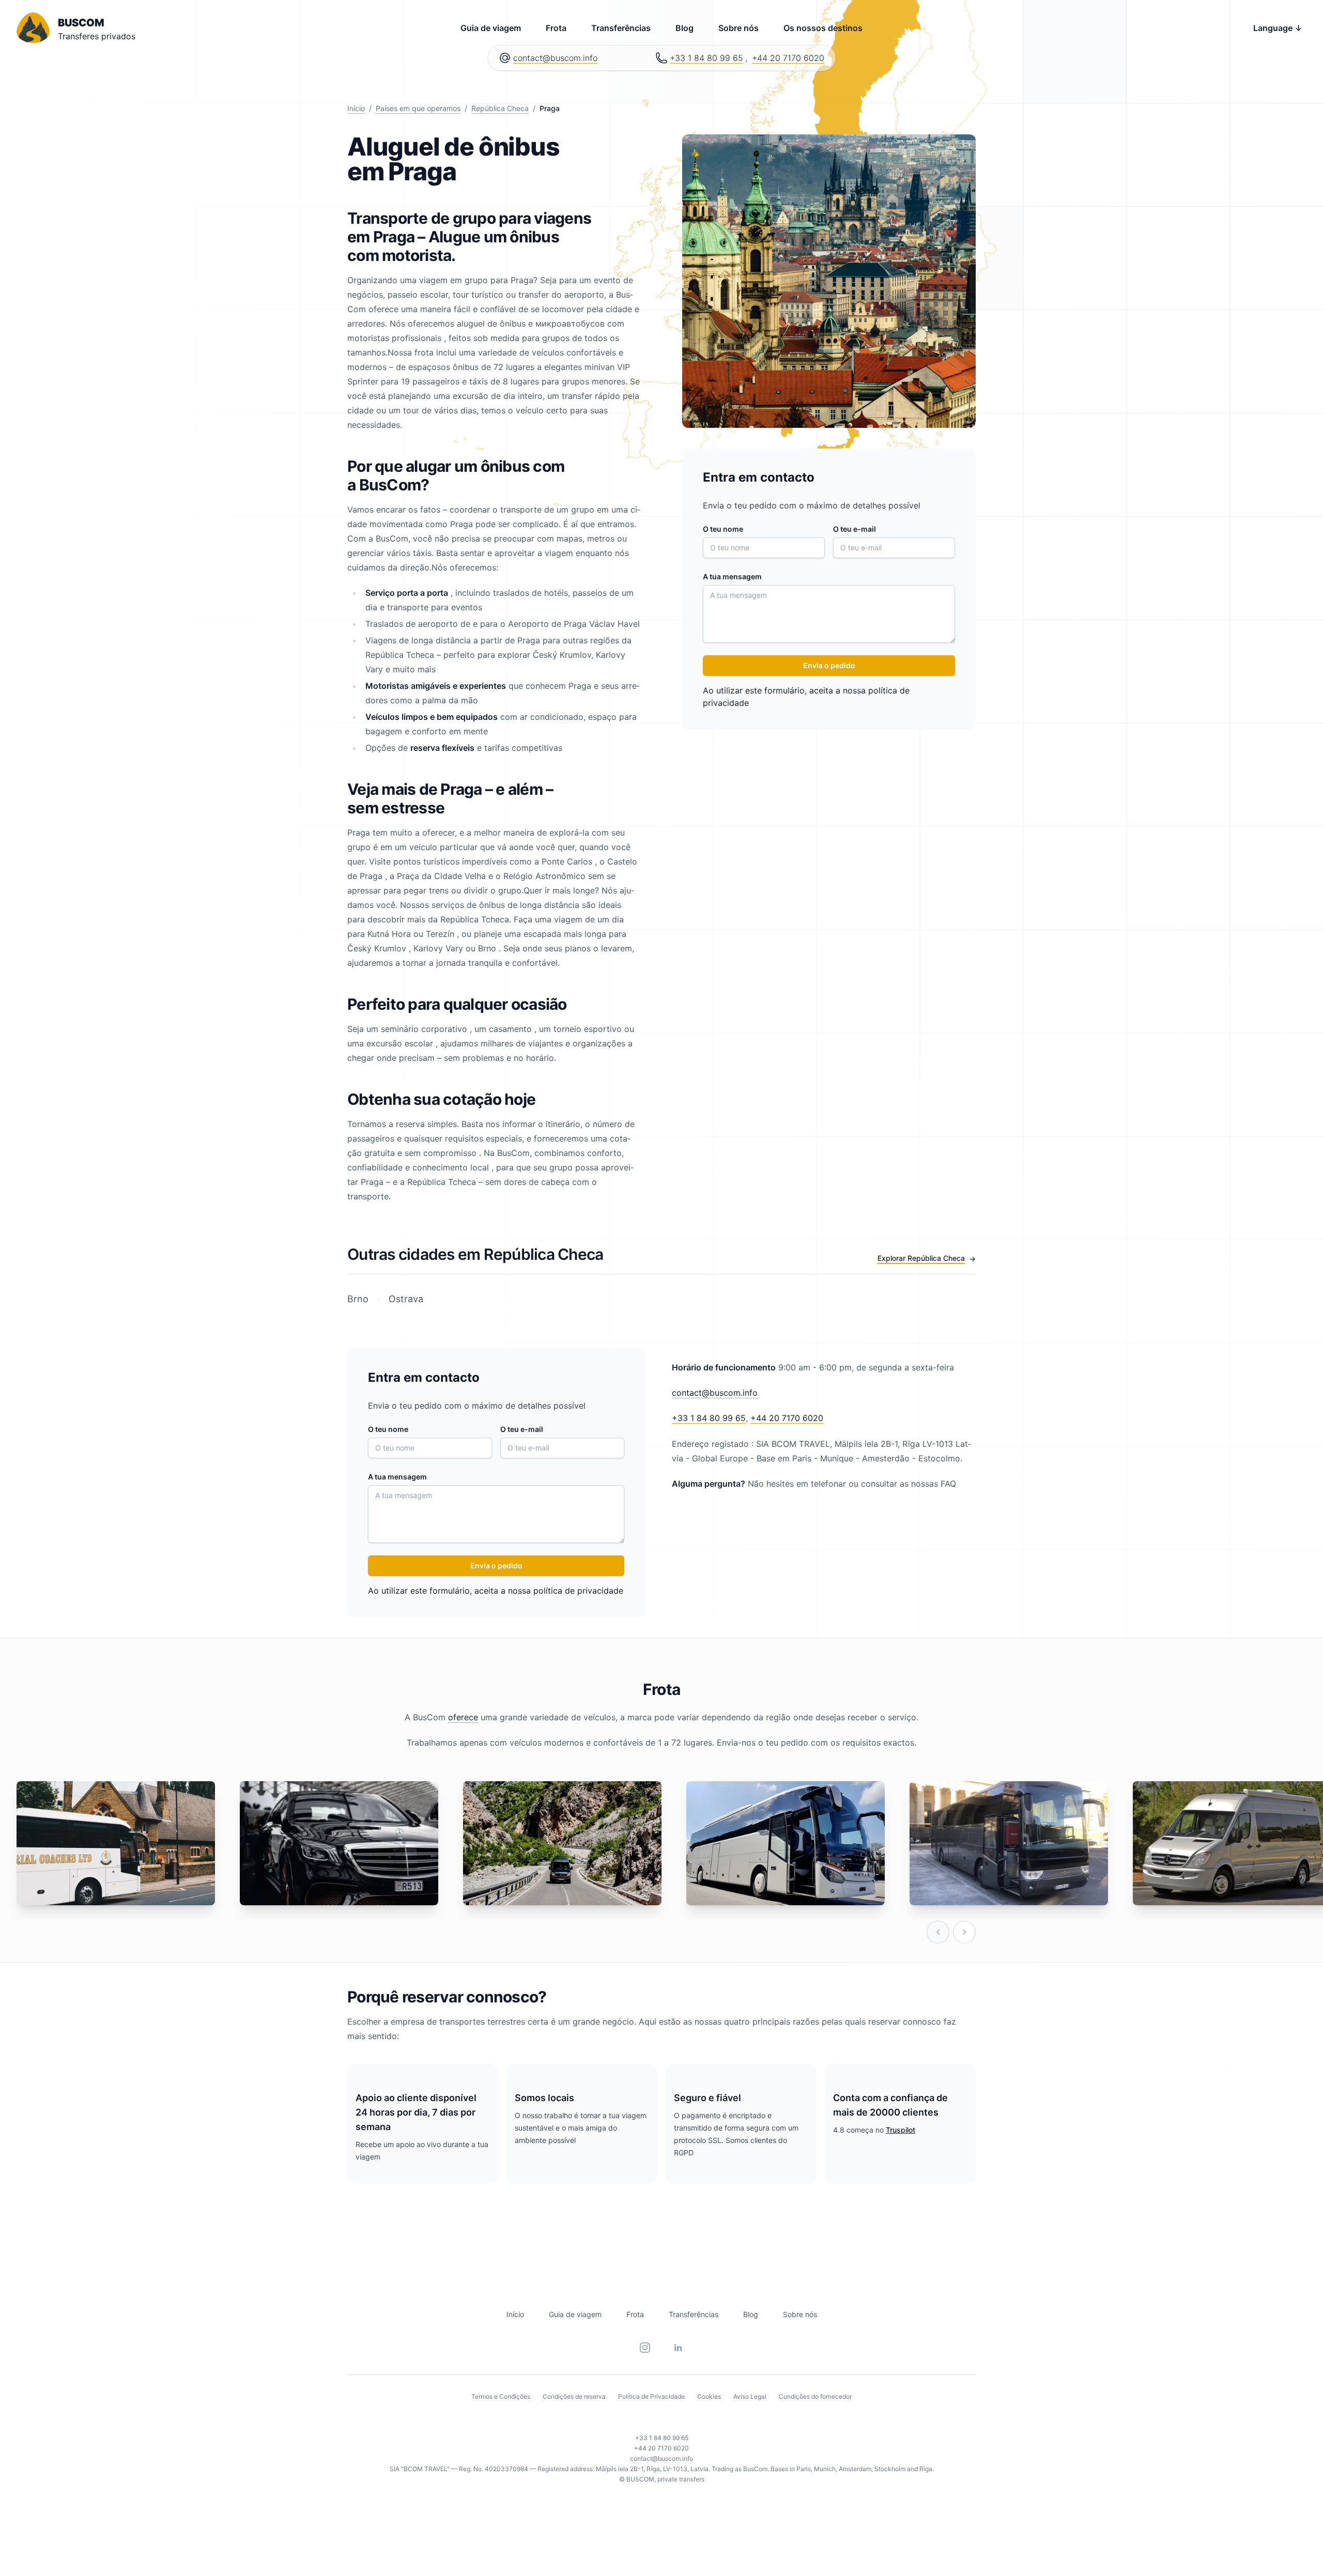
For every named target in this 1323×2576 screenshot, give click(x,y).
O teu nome (723, 529)
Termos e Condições (501, 2396)
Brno (359, 1299)
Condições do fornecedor (815, 2396)
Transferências (621, 28)
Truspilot (901, 2130)
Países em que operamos (418, 108)
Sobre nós (739, 28)
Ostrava (405, 1299)
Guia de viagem (491, 28)
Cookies (709, 2396)
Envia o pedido (829, 665)
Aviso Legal (750, 2396)
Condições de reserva (574, 2396)
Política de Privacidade (651, 2396)
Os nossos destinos (823, 28)
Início (356, 108)
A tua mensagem (732, 576)
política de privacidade (578, 1591)
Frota (556, 28)
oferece (463, 1717)
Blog (684, 28)
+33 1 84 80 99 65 (706, 58)
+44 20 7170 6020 (788, 58)
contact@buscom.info (555, 58)
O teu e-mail (855, 529)
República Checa (500, 108)
